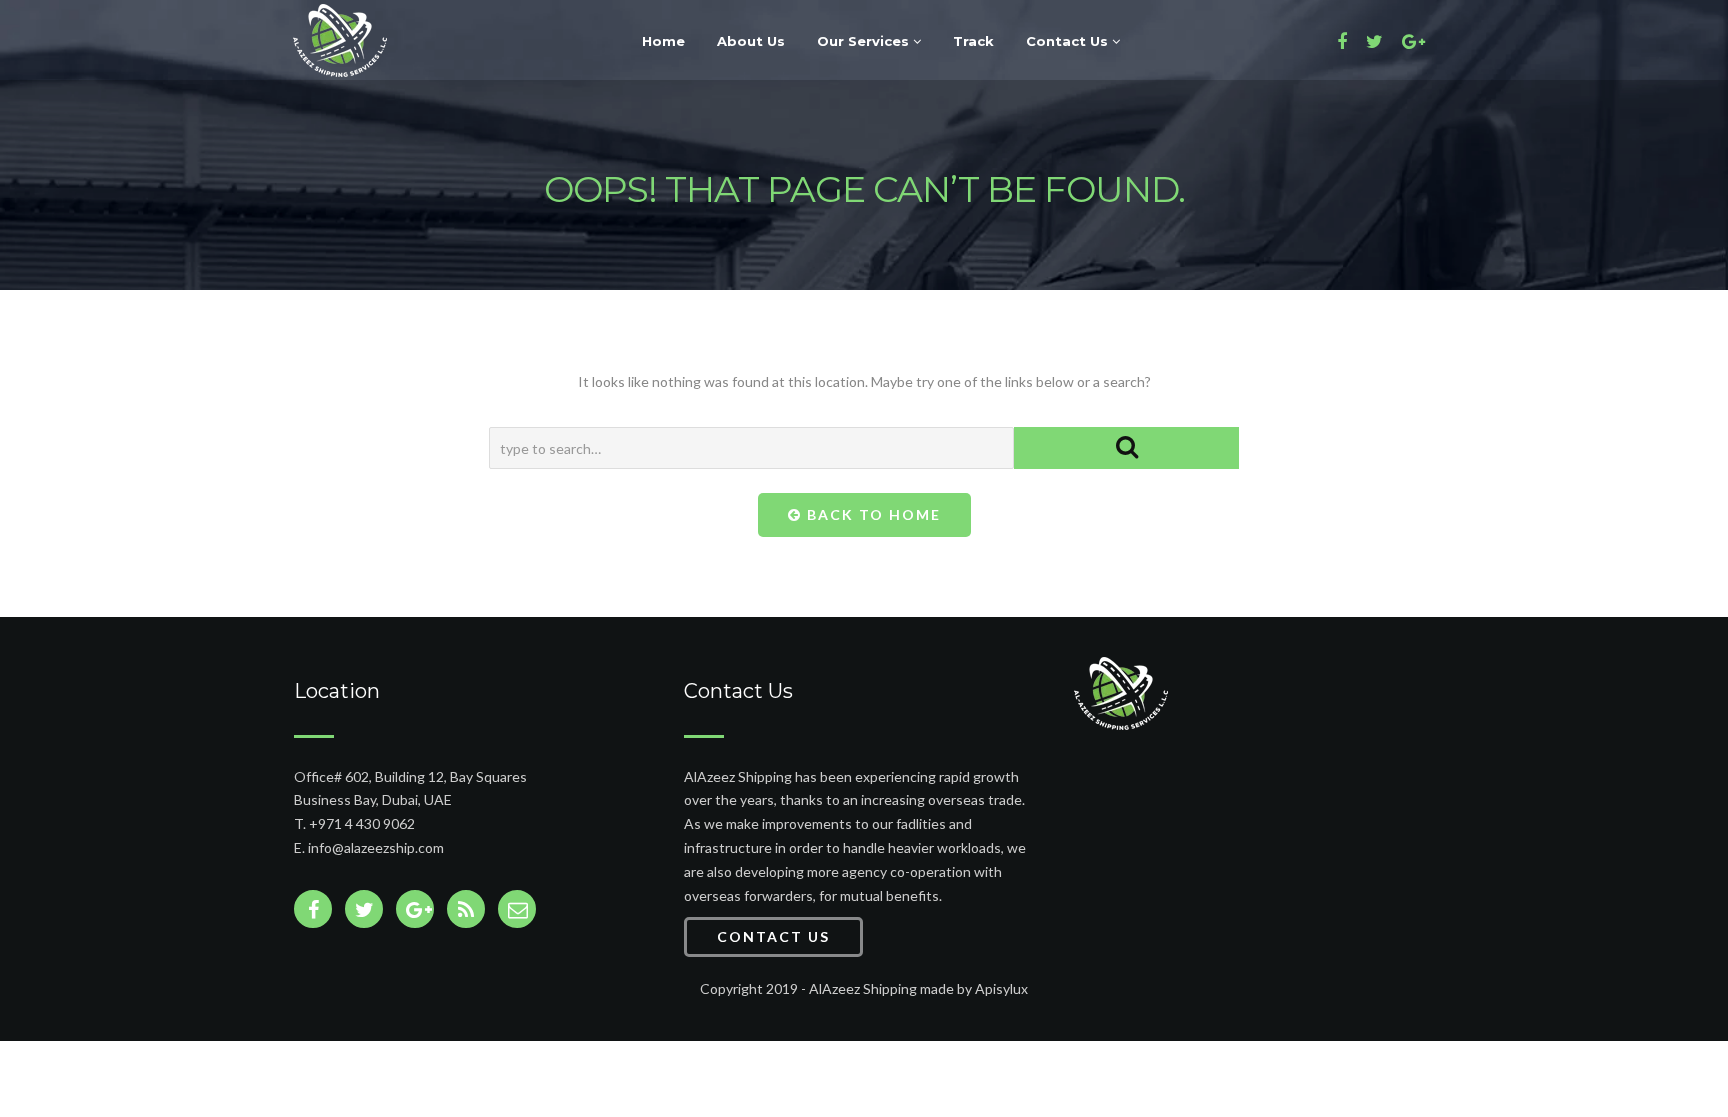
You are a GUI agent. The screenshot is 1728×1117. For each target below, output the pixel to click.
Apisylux (1001, 988)
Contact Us (1069, 41)
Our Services (865, 41)
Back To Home (871, 514)
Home (663, 41)
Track (973, 41)
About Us (751, 41)
